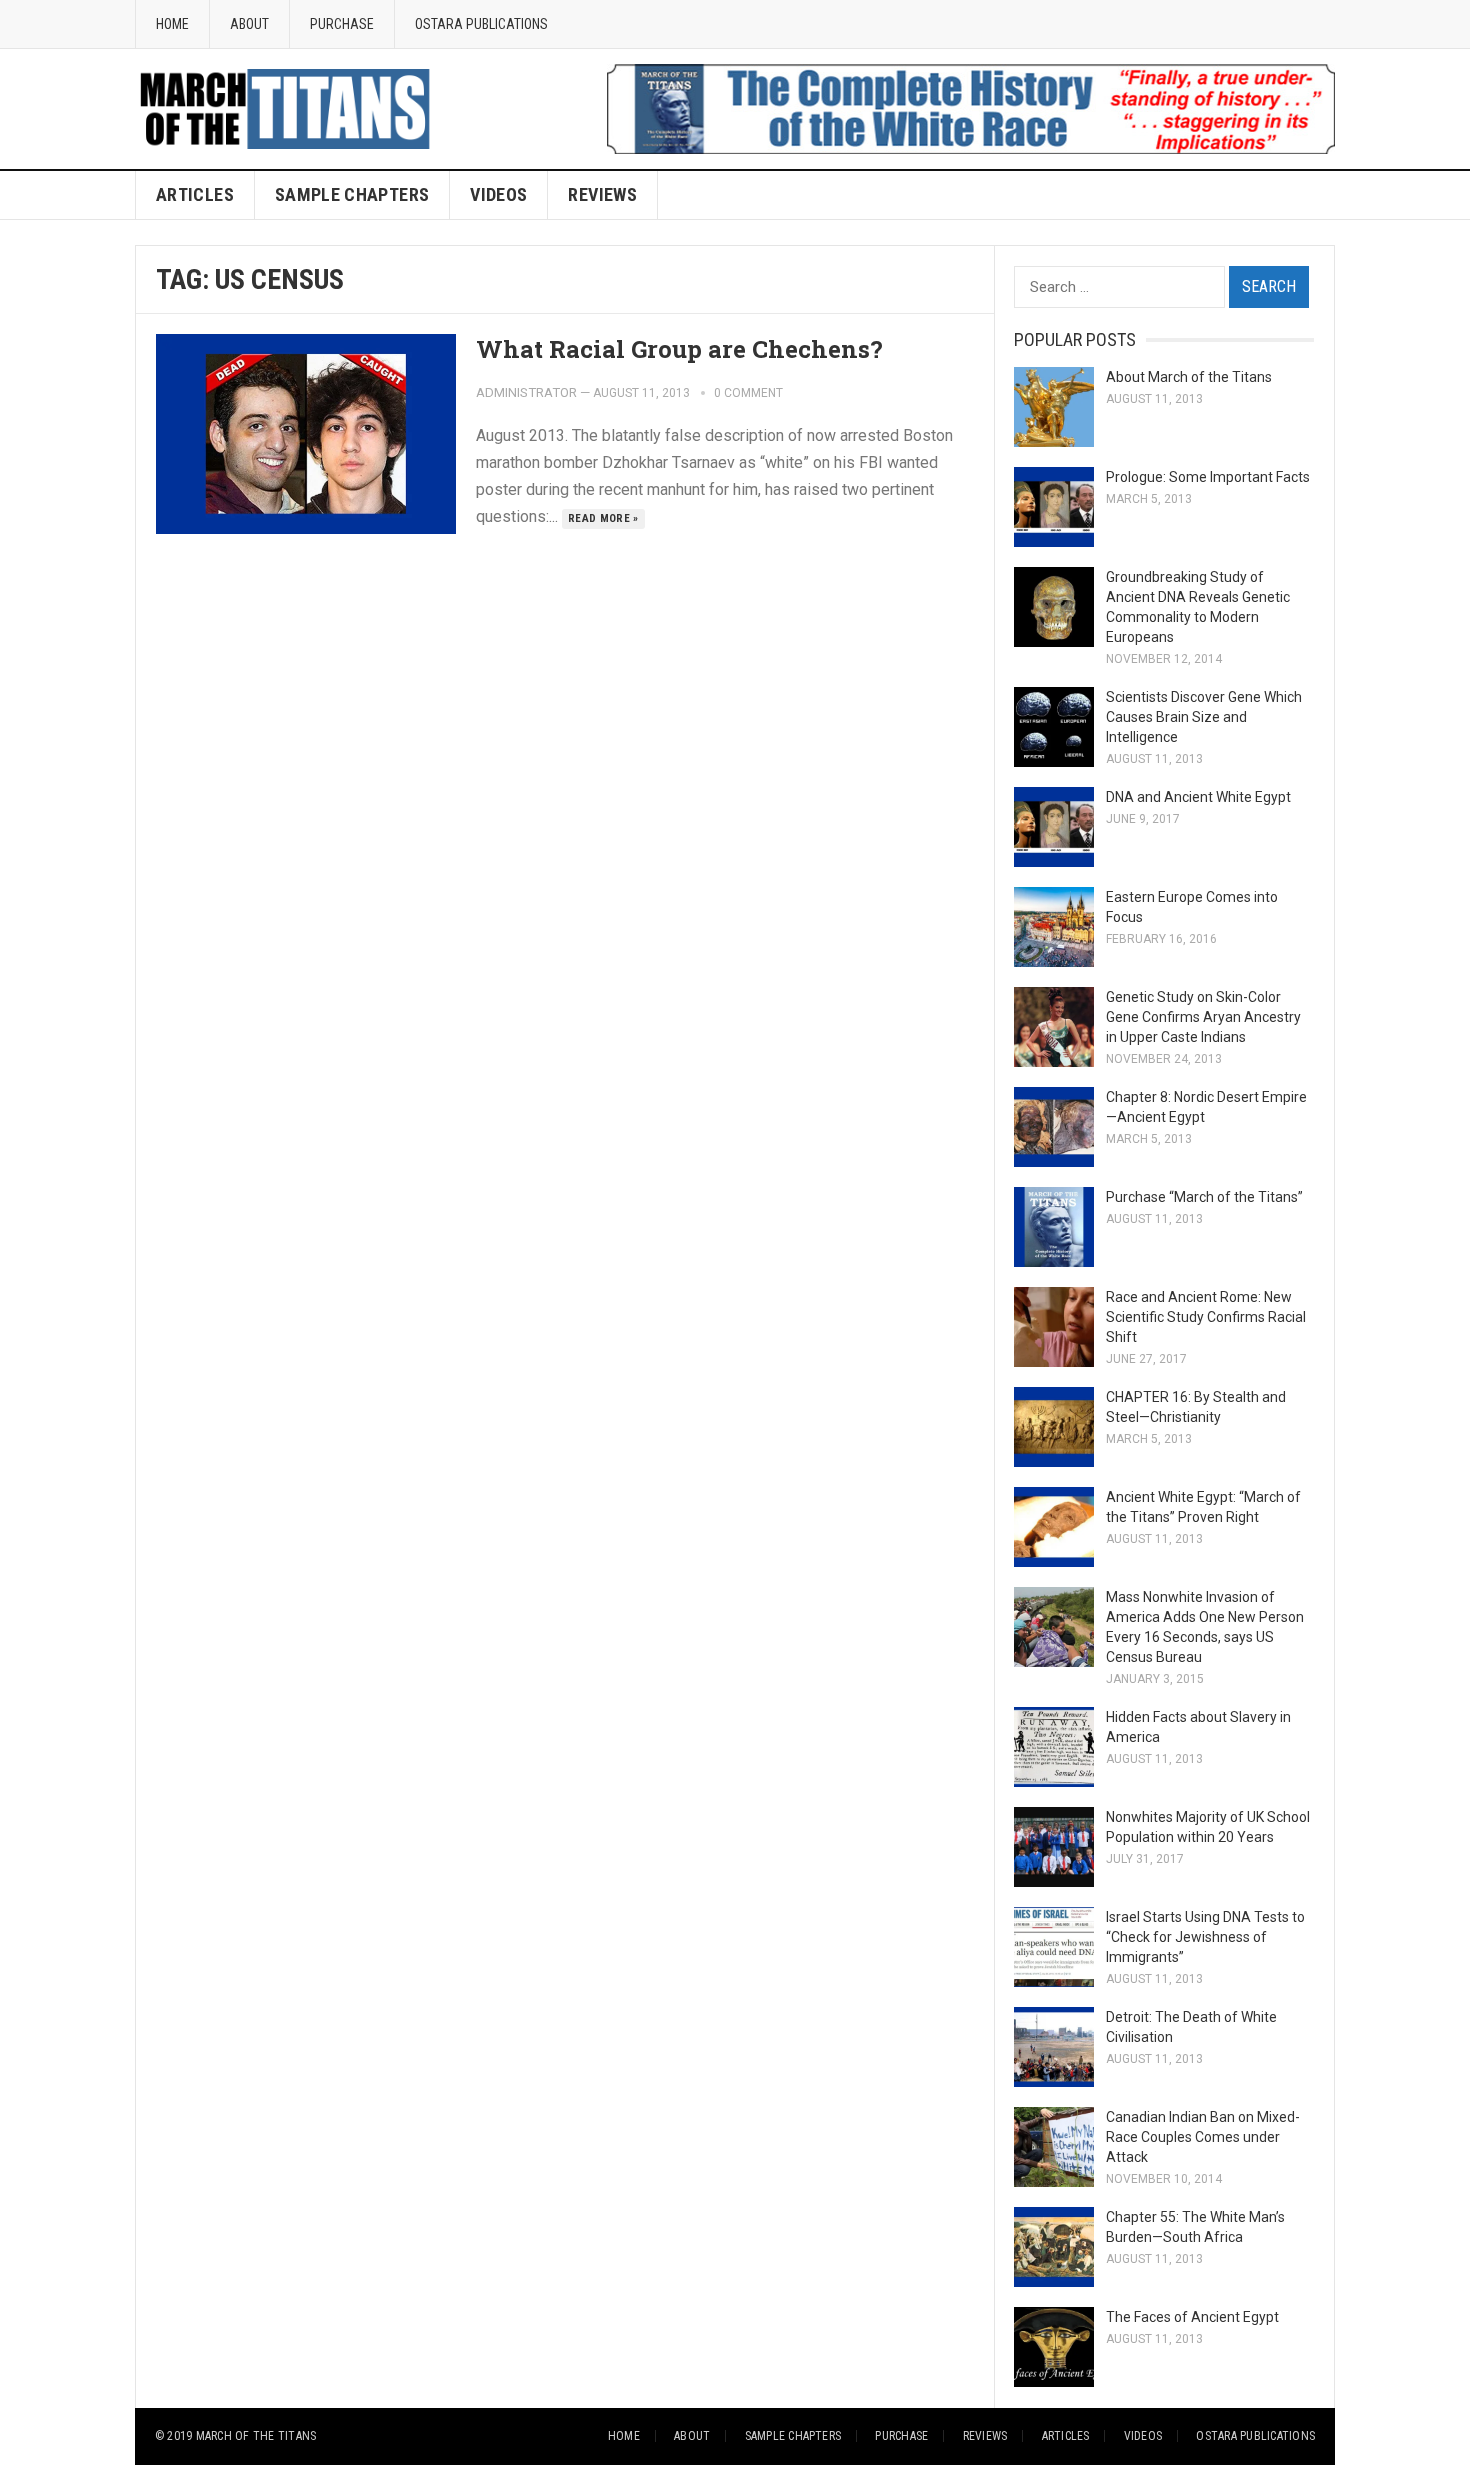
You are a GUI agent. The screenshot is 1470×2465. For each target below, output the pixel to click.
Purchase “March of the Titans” (1204, 1197)
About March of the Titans (1189, 377)
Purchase (342, 24)
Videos (1143, 2436)
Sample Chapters (352, 194)
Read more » (603, 518)
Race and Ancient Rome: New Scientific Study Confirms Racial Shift (1206, 1317)
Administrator (526, 392)
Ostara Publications (481, 24)
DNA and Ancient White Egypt (1198, 797)
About (249, 24)
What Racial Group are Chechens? (679, 349)
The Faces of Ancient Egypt (1192, 2317)
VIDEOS (498, 194)
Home (172, 24)
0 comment (748, 393)
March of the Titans (256, 2436)
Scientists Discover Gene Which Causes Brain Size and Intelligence (1204, 717)
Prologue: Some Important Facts (1208, 477)
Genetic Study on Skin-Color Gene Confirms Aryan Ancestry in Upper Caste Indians (1203, 1017)
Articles (195, 194)
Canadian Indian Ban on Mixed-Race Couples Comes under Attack (1203, 2137)
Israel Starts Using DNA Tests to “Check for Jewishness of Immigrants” (1205, 1937)
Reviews (602, 194)
